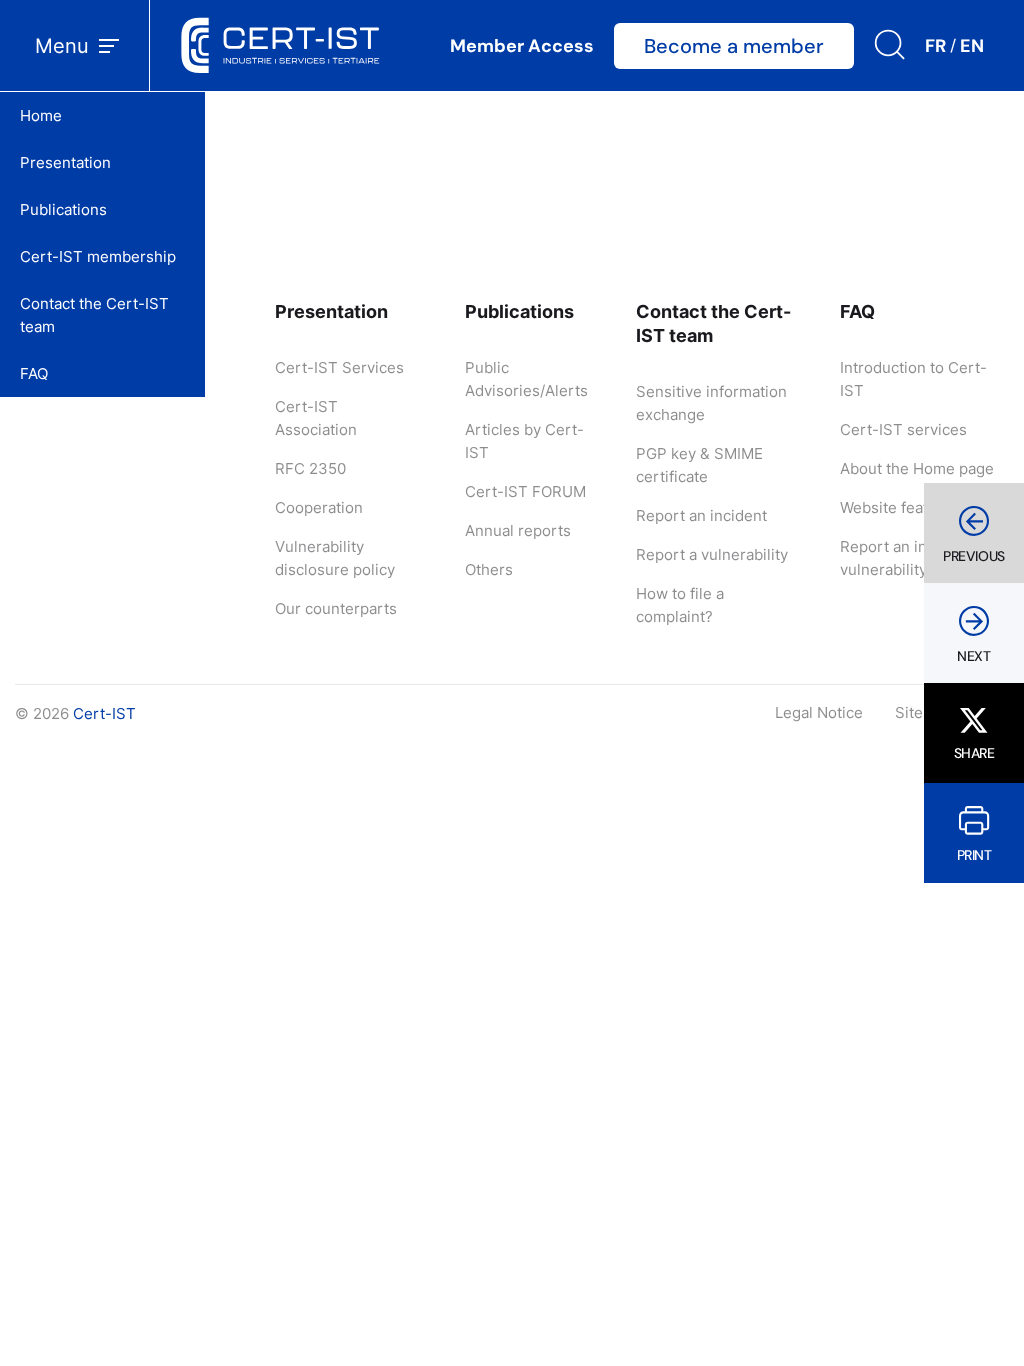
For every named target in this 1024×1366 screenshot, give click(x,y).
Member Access (522, 46)
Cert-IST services (903, 429)
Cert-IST (104, 713)
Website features (900, 507)
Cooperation (319, 507)
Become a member (734, 46)
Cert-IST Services (339, 367)
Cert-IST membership (98, 256)
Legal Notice (819, 712)
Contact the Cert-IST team (94, 315)
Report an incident (701, 515)
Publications (63, 209)
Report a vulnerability (712, 554)
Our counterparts (336, 608)
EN (972, 46)
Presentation (65, 162)
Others (489, 569)
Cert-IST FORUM (525, 491)
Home (41, 115)
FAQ (34, 373)
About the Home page (917, 468)
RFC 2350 (310, 468)
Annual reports (518, 530)
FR (935, 46)
